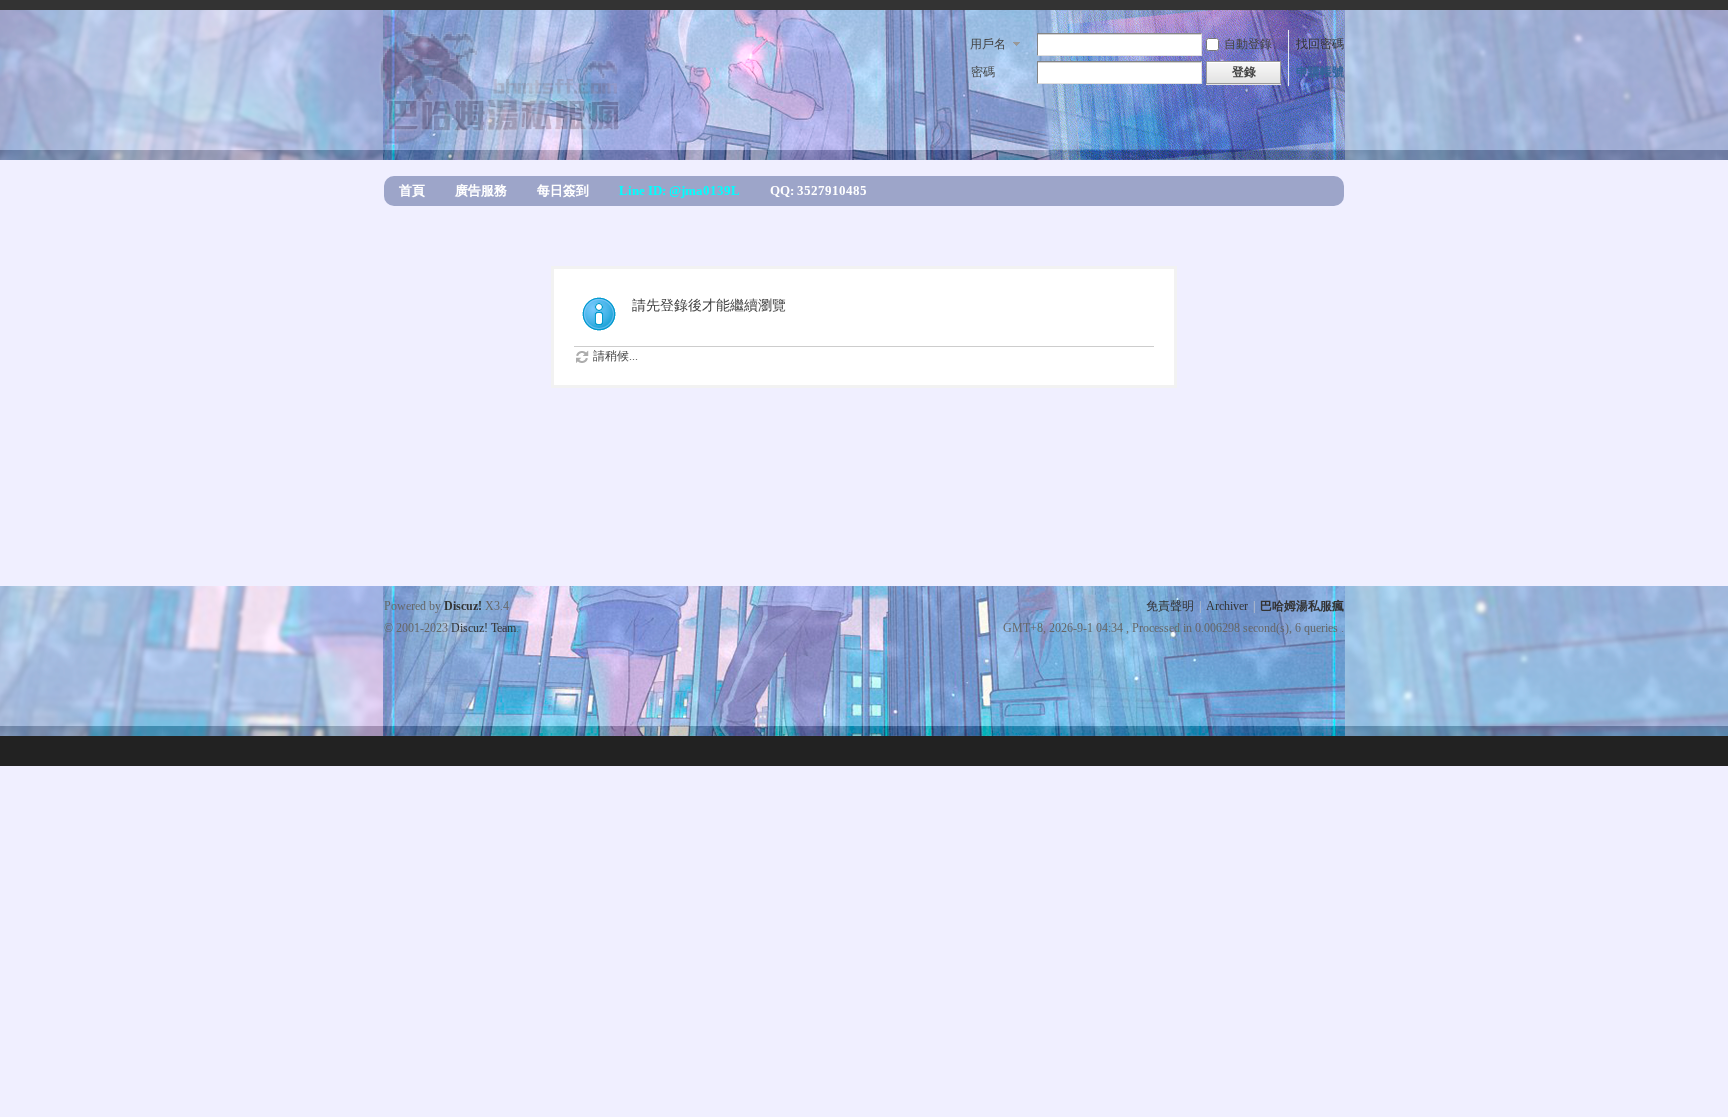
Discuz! (463, 606)
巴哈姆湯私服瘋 (1302, 606)
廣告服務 (481, 190)
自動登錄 (1248, 44)
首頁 (412, 190)
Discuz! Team (483, 628)
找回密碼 (1320, 44)
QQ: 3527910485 (818, 190)
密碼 (983, 72)
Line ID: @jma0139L (679, 190)
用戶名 (988, 44)
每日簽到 (563, 190)
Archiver (1227, 606)
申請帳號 (1320, 72)
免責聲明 (1170, 606)
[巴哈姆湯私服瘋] (504, 126)
